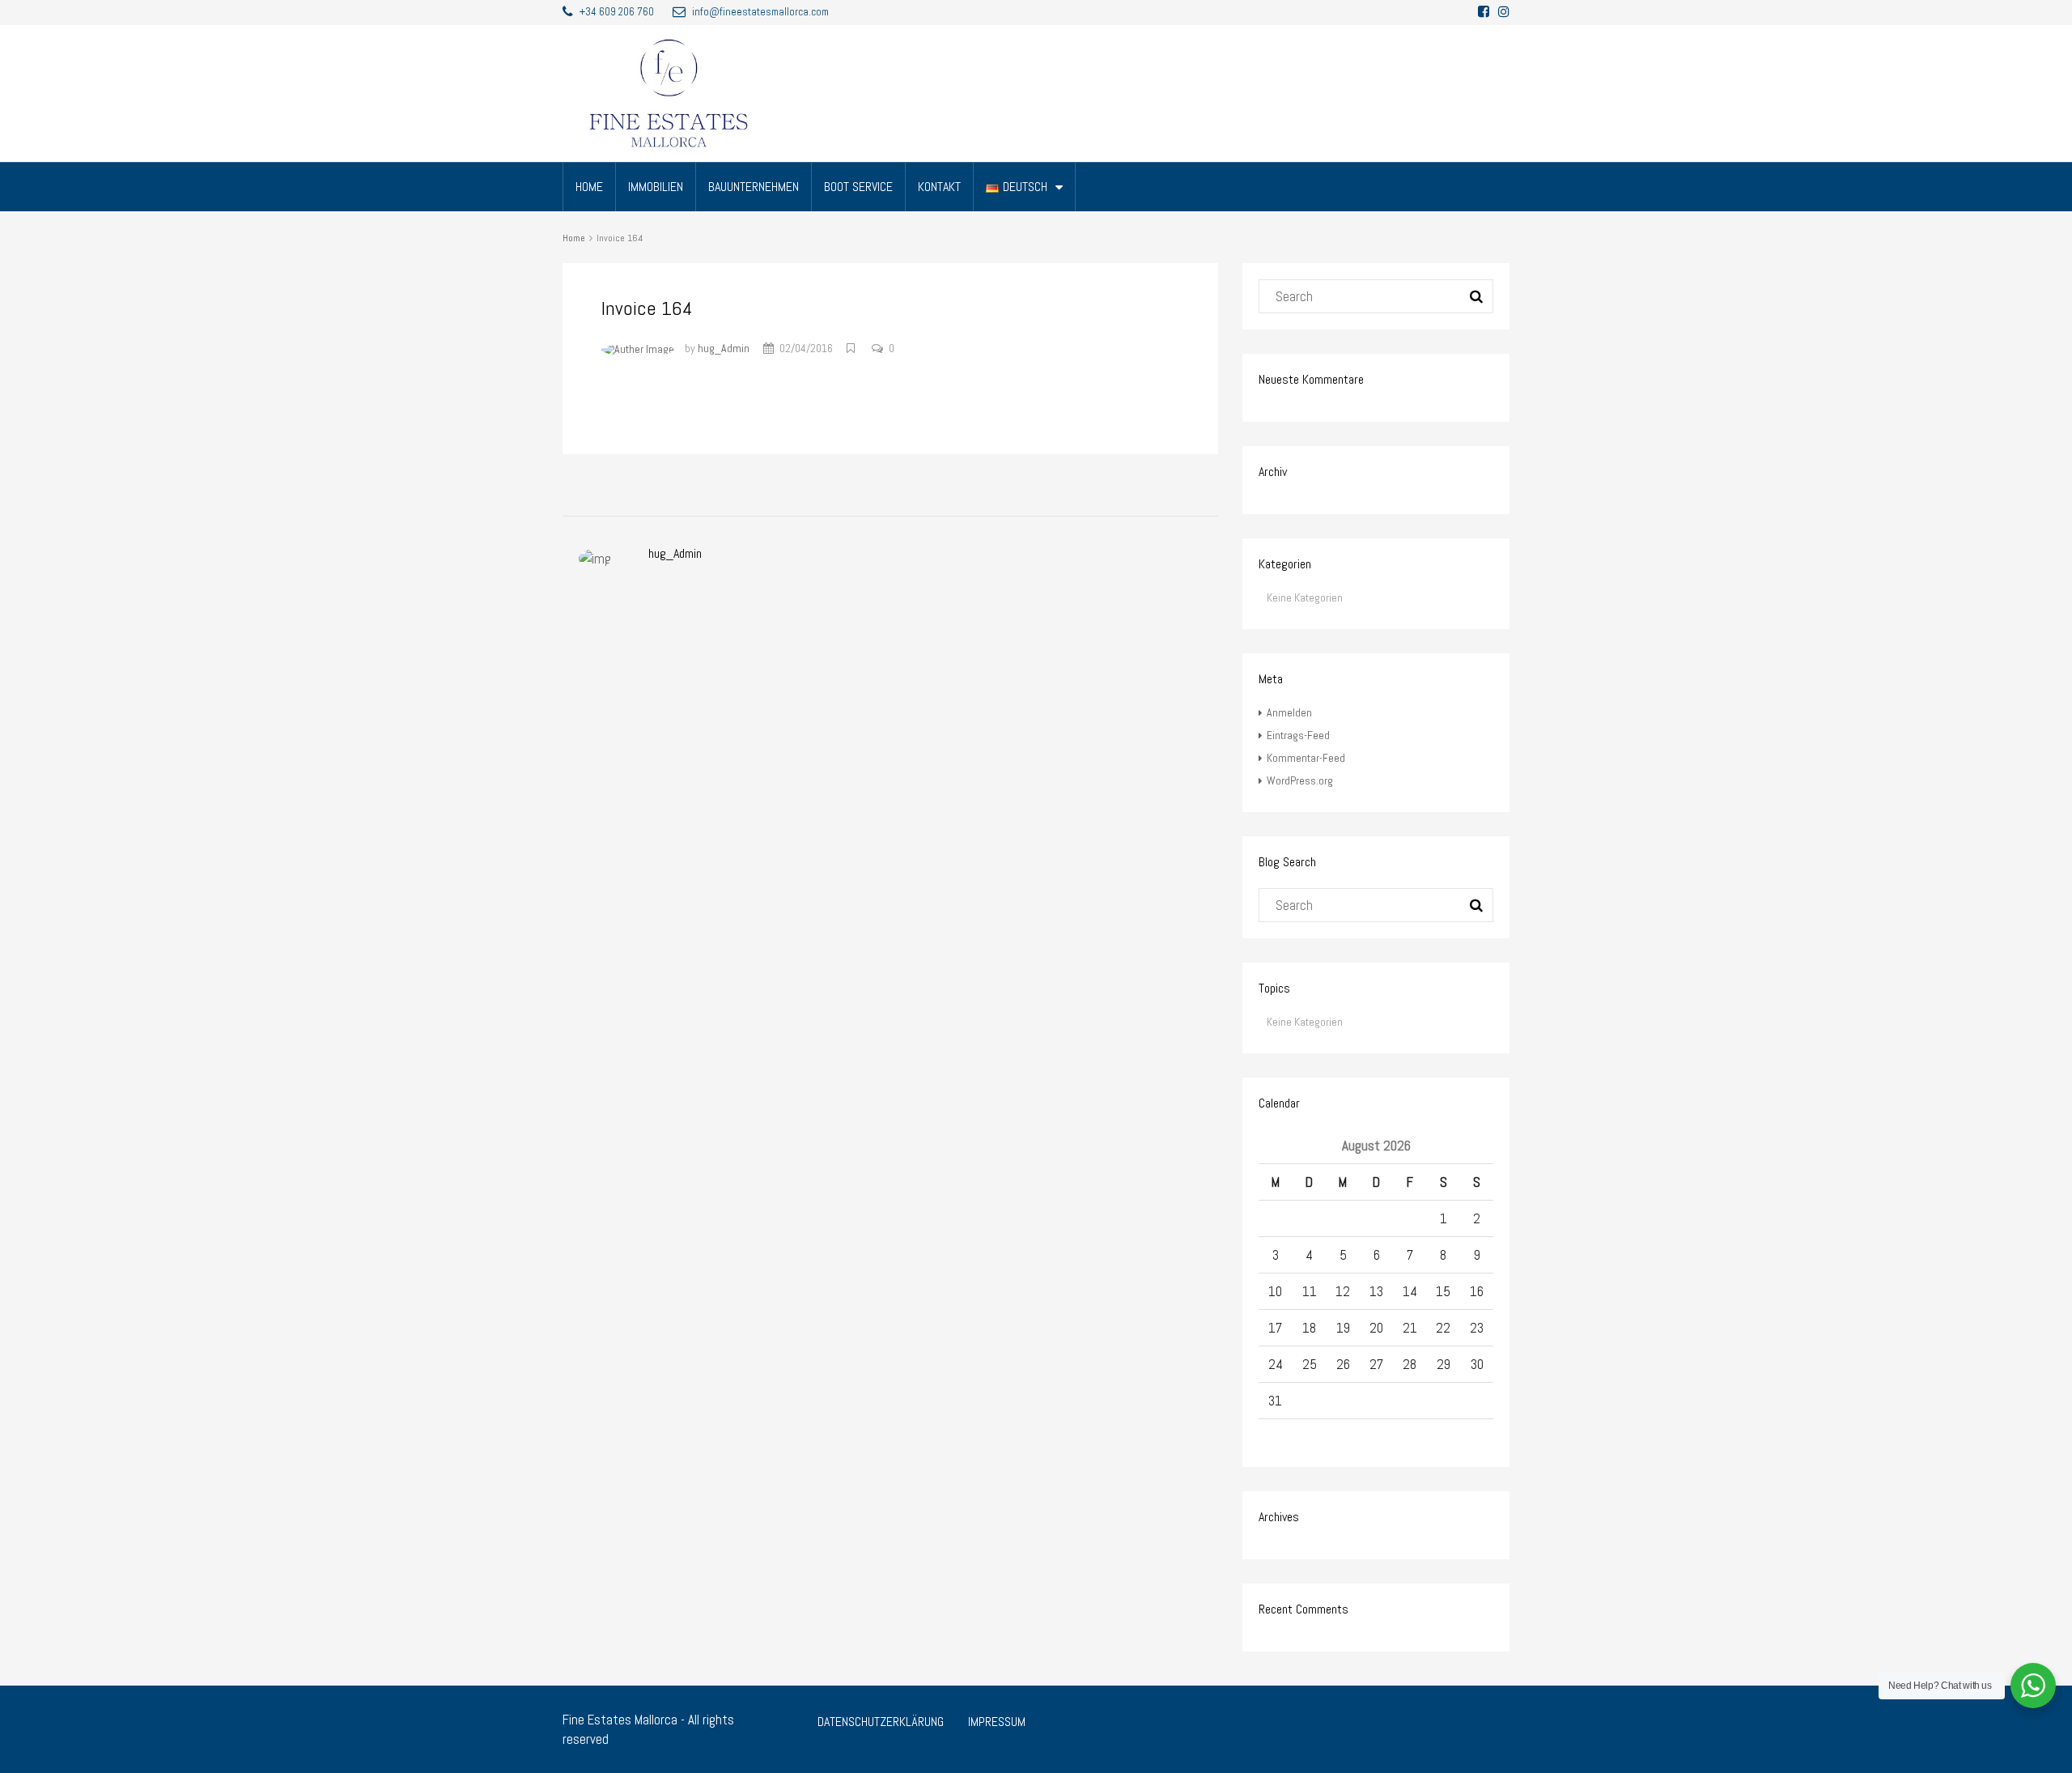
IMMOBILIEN (656, 187)
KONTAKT (939, 187)
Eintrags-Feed (1298, 735)
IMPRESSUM (997, 1722)
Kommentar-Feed (1306, 758)
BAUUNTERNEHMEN (754, 187)
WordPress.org (1300, 780)
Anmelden (1289, 712)
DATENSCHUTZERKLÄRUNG (881, 1722)
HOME (589, 187)
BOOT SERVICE (858, 187)
